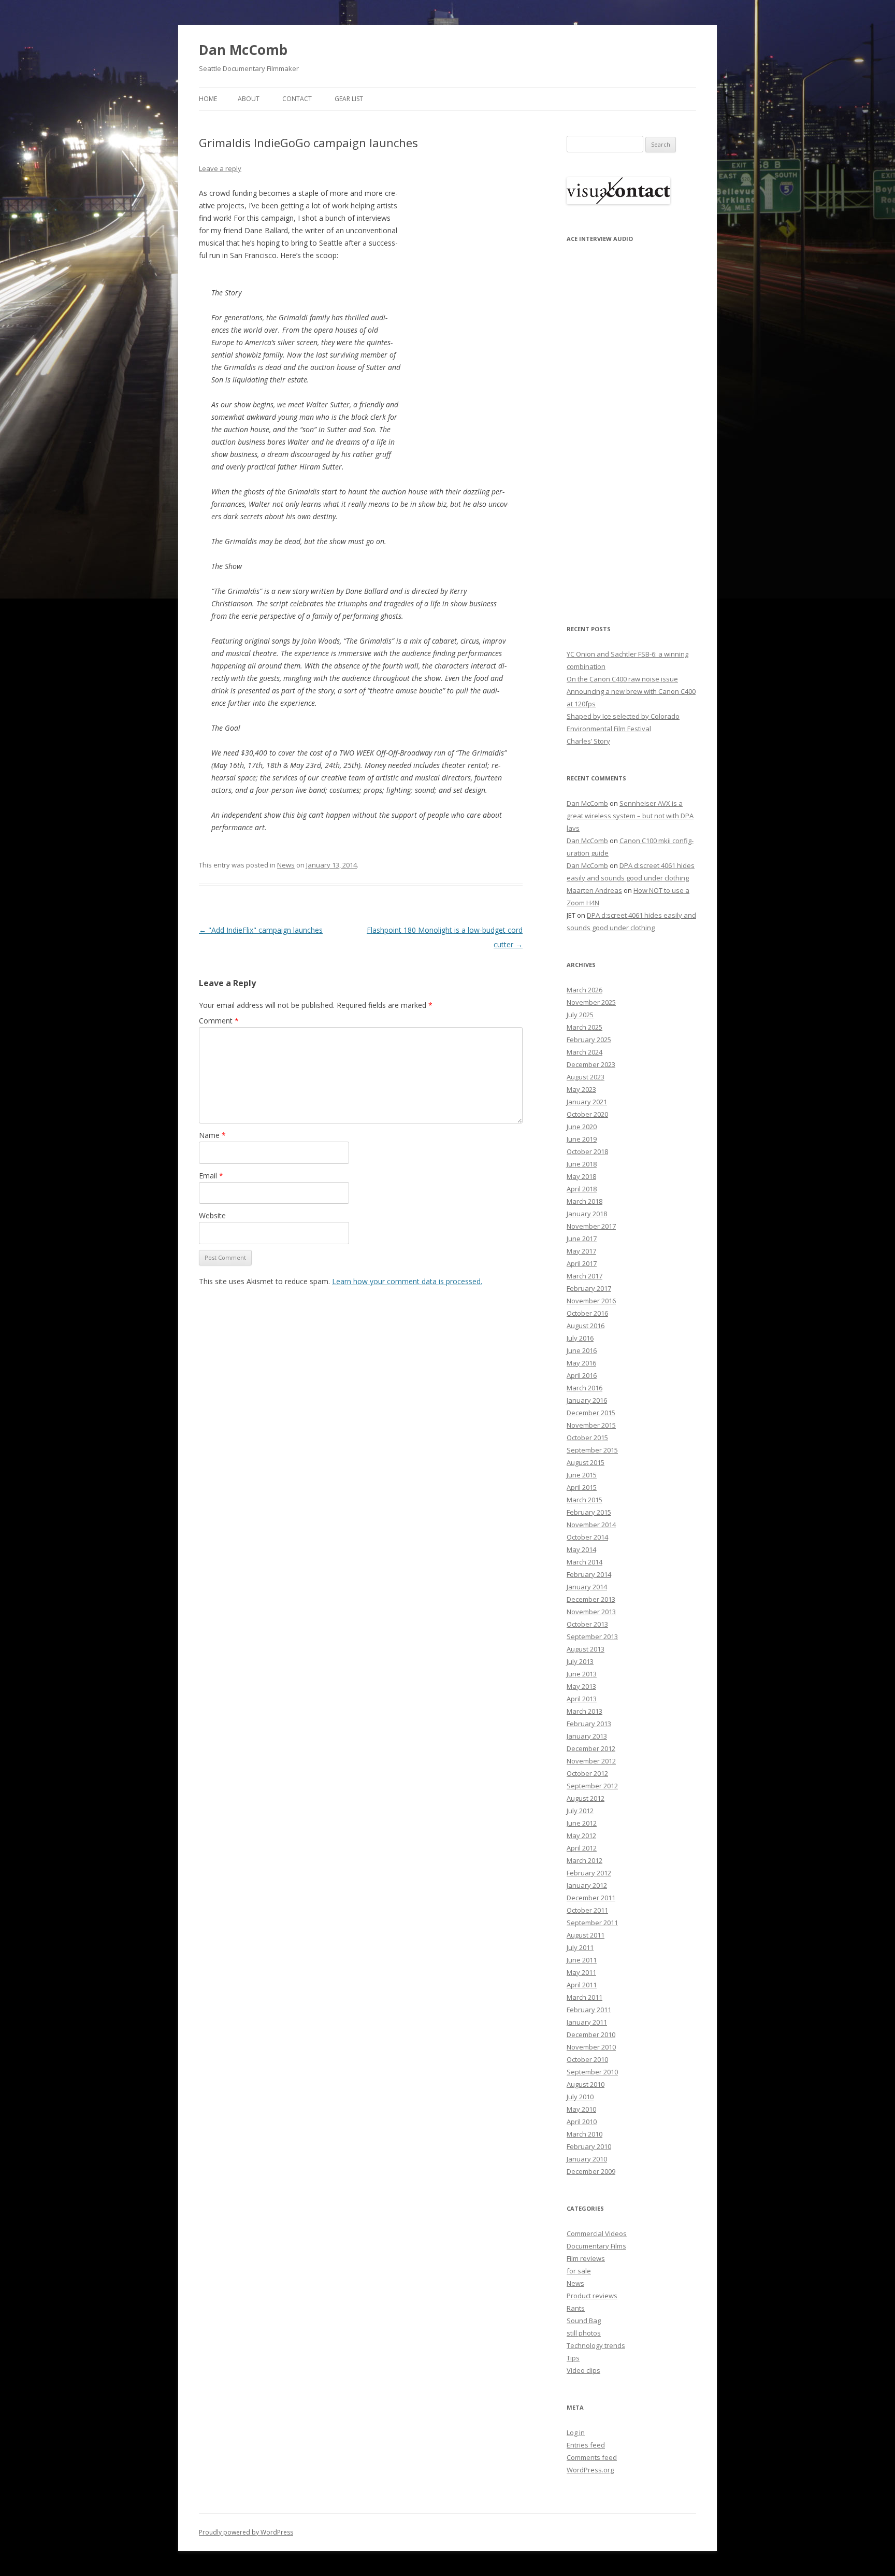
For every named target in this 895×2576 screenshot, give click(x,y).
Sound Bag (584, 2321)
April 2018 (582, 1189)
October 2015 (587, 1438)
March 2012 (584, 1860)
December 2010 (591, 2034)
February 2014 (589, 1574)
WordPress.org (590, 2470)
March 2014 (584, 1562)
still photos (584, 2333)
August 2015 (586, 1462)
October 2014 (587, 1537)
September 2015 (592, 1450)
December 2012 (591, 1748)
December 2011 (591, 1898)
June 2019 (582, 1139)
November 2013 (591, 1612)
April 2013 (582, 1699)
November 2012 (591, 1761)
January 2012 (587, 1885)
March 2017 (584, 1276)
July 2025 (580, 1015)
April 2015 (582, 1487)
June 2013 (582, 1674)
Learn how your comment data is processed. (407, 1281)
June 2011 (582, 1960)
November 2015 (591, 1425)
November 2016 (591, 1301)
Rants (576, 2308)
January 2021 (587, 1102)
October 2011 (587, 1910)
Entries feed (586, 2445)
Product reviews (592, 2296)
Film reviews (586, 2258)
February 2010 (589, 2146)
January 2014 (587, 1587)
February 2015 (589, 1512)
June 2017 (582, 1239)
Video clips (583, 2370)
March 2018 (584, 1201)
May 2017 (581, 1251)
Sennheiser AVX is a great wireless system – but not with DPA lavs (630, 816)
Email (211, 1176)
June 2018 (582, 1164)
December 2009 (591, 2171)
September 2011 (592, 1923)
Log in (576, 2432)
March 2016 (584, 1388)
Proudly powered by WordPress (246, 2532)
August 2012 (586, 1798)
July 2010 (580, 2097)
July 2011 (580, 1947)
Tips (573, 2358)
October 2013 (587, 1624)
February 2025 (589, 1040)
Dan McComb (243, 50)
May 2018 (581, 1176)
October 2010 (587, 2059)
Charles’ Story (588, 741)
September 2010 (592, 2072)
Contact (297, 99)
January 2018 (587, 1214)
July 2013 (580, 1661)
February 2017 (589, 1288)
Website (212, 1215)
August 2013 (586, 1649)
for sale (579, 2271)
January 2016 (587, 1400)
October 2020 (587, 1114)
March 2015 (584, 1500)
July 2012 (580, 1811)
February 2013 (589, 1724)
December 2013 (591, 1599)
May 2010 (581, 2109)
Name (212, 1135)
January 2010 (587, 2159)
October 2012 (587, 1773)
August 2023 (586, 1077)
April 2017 (582, 1263)
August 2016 (586, 1326)
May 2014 (581, 1549)
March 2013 (584, 1711)
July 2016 (580, 1338)
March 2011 (584, 1997)
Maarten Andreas (594, 890)
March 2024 (584, 1052)
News (286, 865)
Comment (219, 1021)
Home (208, 99)
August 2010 (586, 2084)
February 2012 (589, 1873)
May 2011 (581, 1972)
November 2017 (591, 1226)
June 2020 (582, 1127)
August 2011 (586, 1935)
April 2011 (582, 1985)
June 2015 (582, 1475)
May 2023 (581, 1089)
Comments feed (592, 2457)
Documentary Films (596, 2246)
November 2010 (591, 2047)
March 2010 (584, 2134)
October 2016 (587, 1313)
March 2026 (584, 990)
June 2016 (582, 1350)
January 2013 (587, 1736)
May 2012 (581, 1835)
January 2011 (587, 2022)
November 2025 (591, 1002)
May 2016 (581, 1363)
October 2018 (587, 1151)
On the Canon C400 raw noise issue (622, 679)
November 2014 (591, 1525)
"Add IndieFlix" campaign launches (261, 930)
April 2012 (582, 1848)
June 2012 (582, 1823)
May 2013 (581, 1686)
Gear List (349, 99)
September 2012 (592, 1786)
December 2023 (591, 1064)
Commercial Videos (597, 2233)
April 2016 (582, 1375)
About (249, 99)
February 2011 (589, 2010)
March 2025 (584, 1027)
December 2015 (591, 1413)
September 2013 (592, 1636)
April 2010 (582, 2122)
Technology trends (596, 2345)
